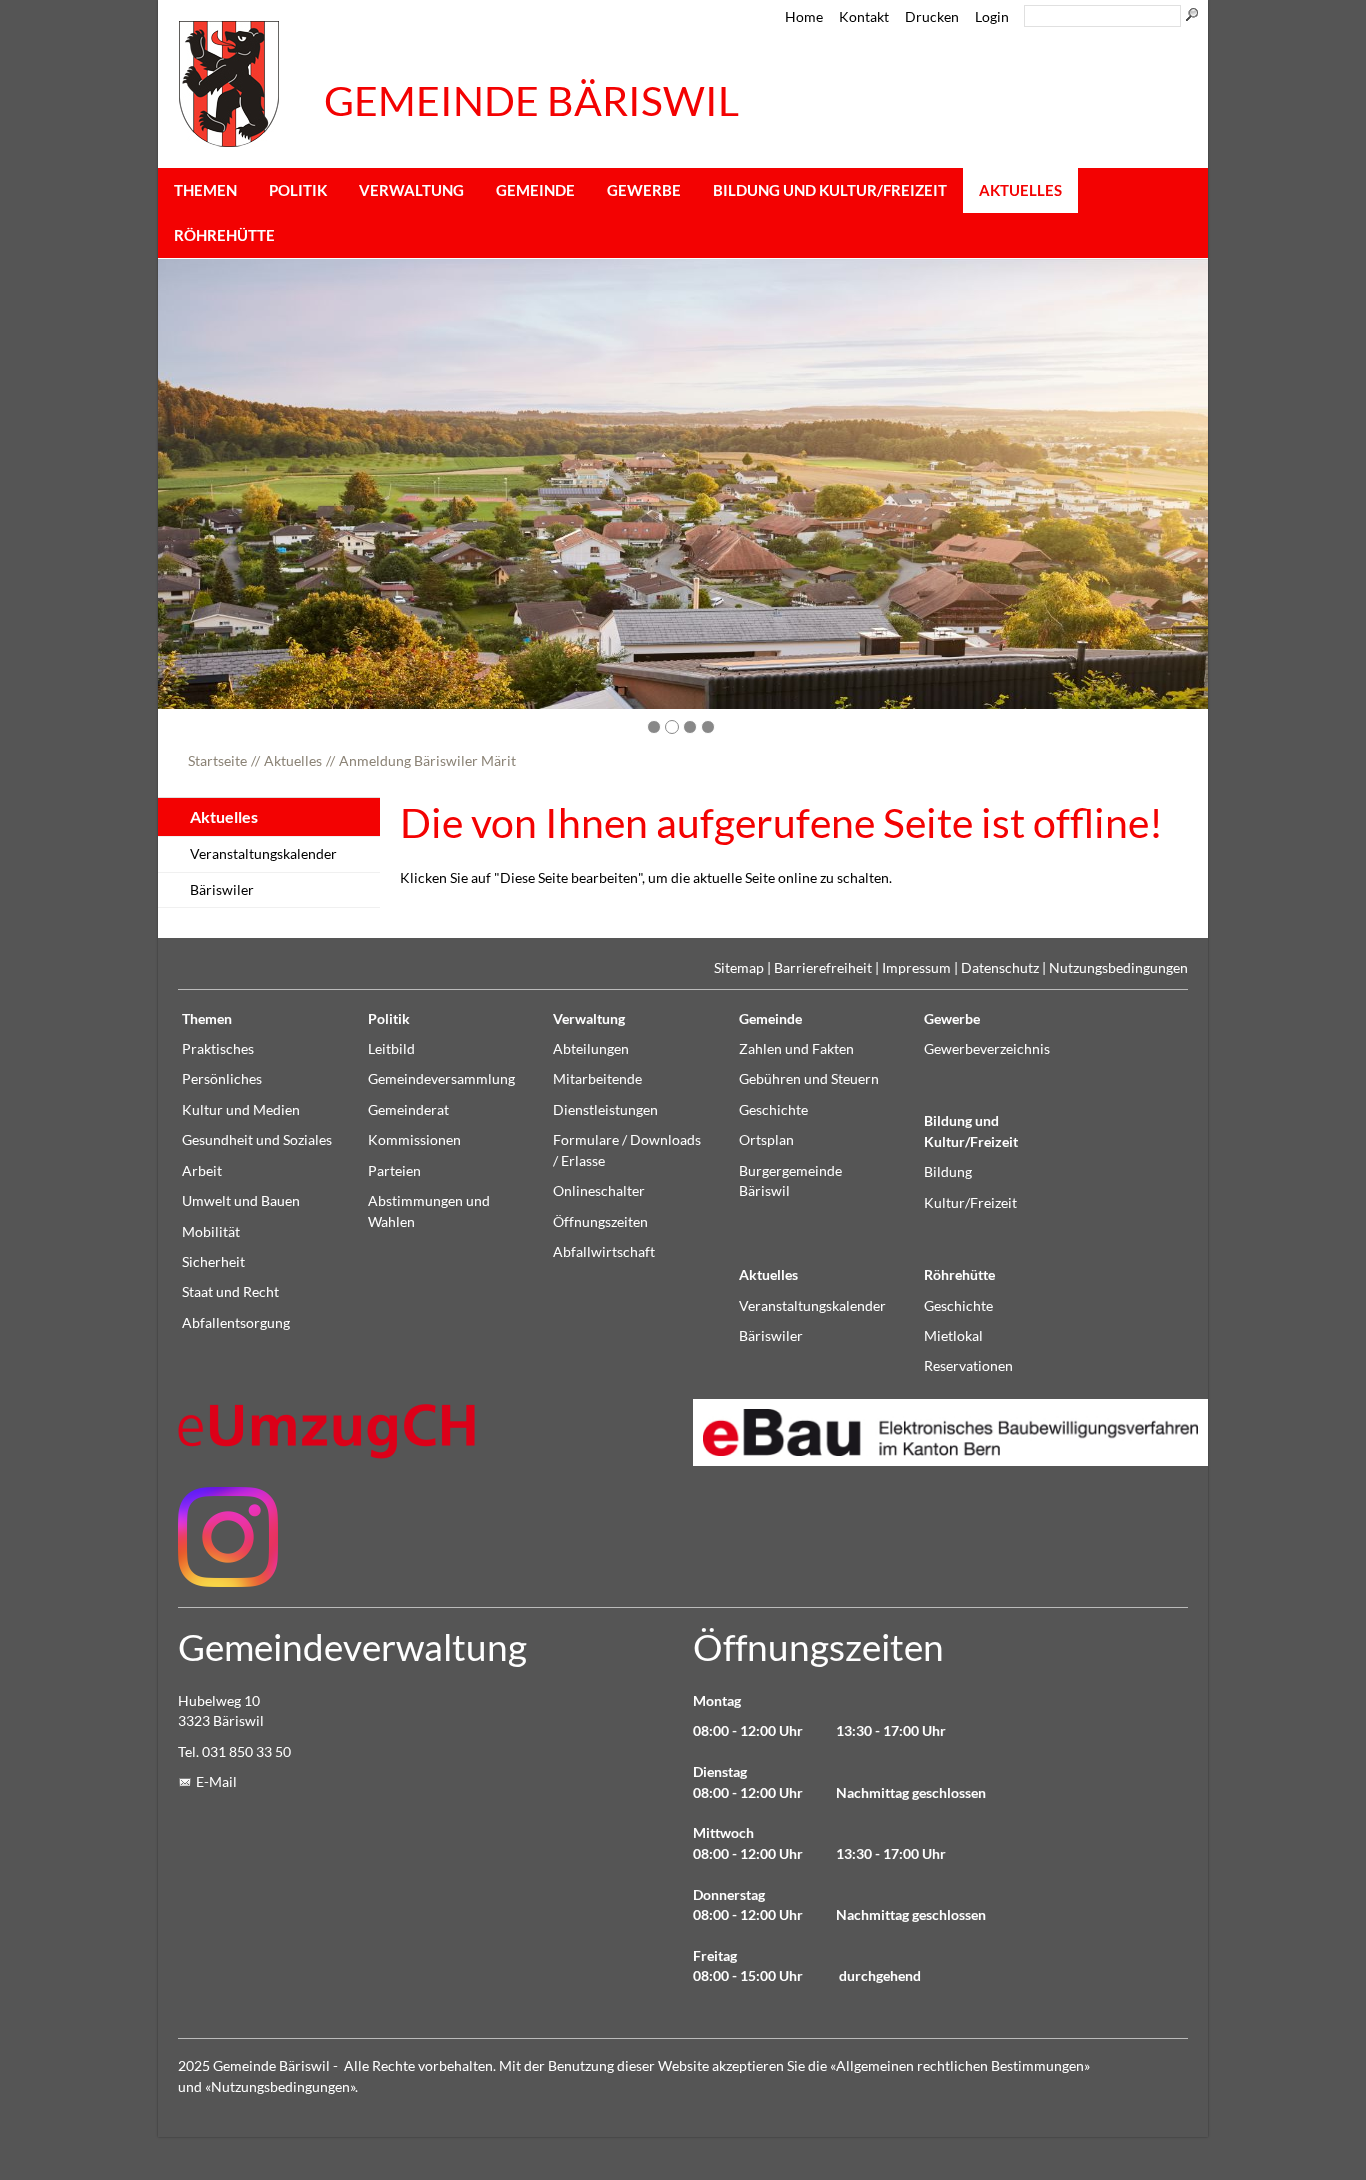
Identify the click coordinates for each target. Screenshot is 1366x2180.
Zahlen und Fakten (796, 1049)
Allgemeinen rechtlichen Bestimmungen (960, 2066)
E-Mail (216, 1782)
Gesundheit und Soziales (257, 1140)
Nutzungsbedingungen (1118, 968)
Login (992, 17)
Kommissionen (414, 1140)
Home (804, 17)
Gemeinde (535, 190)
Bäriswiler (222, 890)
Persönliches (222, 1079)
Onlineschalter (599, 1191)
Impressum (916, 968)
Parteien (394, 1171)
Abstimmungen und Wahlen (429, 1211)
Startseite (217, 761)
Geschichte (773, 1110)
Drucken (932, 17)
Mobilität (211, 1232)
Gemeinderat (408, 1110)
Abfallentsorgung (236, 1323)
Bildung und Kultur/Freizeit (830, 190)
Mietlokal (953, 1336)
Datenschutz (1000, 968)
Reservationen (968, 1366)
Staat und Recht (230, 1292)
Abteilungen (591, 1049)
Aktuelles (1020, 190)
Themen (205, 190)
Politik (298, 190)
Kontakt (864, 17)
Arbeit (202, 1171)
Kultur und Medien (241, 1110)
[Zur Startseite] (229, 84)
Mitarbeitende (597, 1079)
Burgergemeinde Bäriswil (790, 1181)
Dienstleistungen (605, 1110)
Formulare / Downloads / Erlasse (627, 1150)
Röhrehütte (224, 235)
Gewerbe (644, 190)
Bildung (948, 1172)
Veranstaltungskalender (263, 854)
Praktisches (218, 1049)
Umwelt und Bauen (241, 1201)
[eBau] (940, 1432)
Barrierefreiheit (823, 968)
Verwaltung (411, 190)
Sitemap (739, 968)
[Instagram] (228, 1537)
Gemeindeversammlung (441, 1079)
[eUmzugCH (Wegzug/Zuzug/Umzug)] (328, 1430)
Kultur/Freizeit (970, 1203)
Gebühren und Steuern (809, 1079)
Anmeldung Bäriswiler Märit (427, 761)
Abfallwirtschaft (604, 1252)
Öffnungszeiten (600, 1222)
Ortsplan (766, 1140)
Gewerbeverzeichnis (987, 1049)
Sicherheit (213, 1262)
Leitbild (391, 1049)
